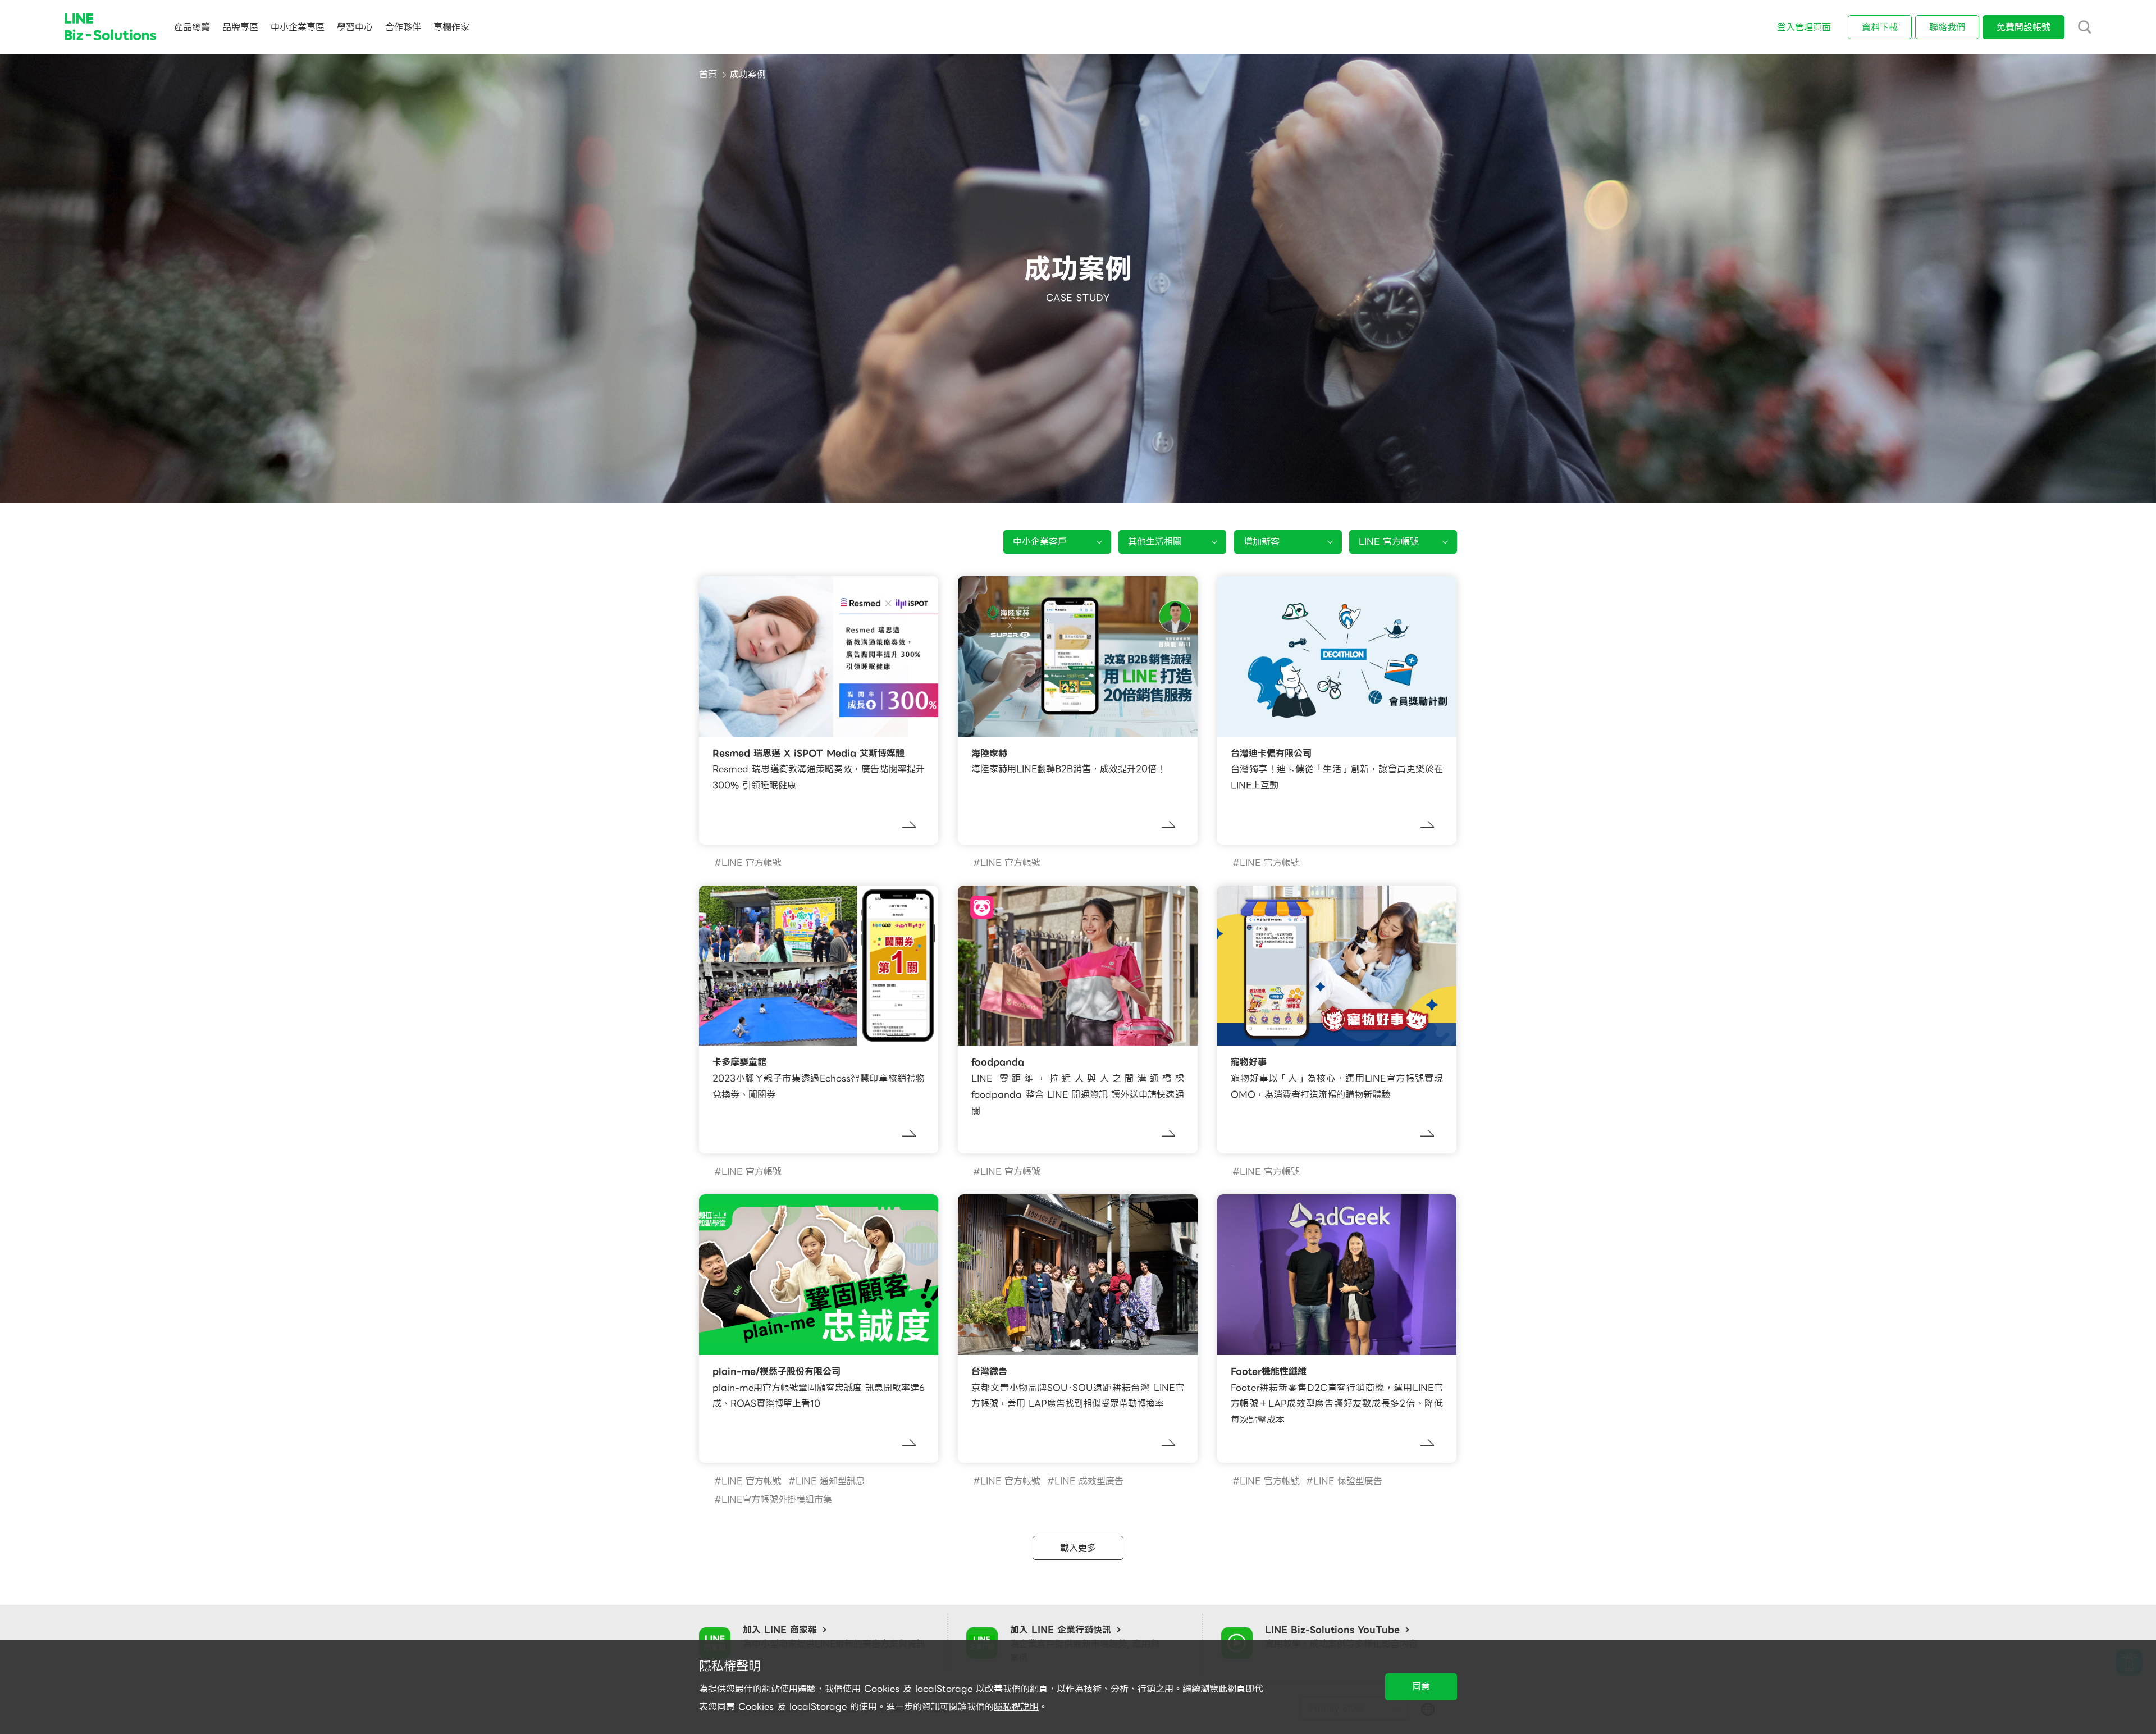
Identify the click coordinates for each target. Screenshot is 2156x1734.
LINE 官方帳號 (752, 863)
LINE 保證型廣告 (1348, 1481)
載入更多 (1078, 1548)
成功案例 (748, 74)
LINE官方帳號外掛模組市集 (777, 1500)
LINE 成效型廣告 (1089, 1481)
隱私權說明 (1016, 1707)
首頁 (708, 74)
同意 (1421, 1687)
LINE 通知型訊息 (830, 1481)
